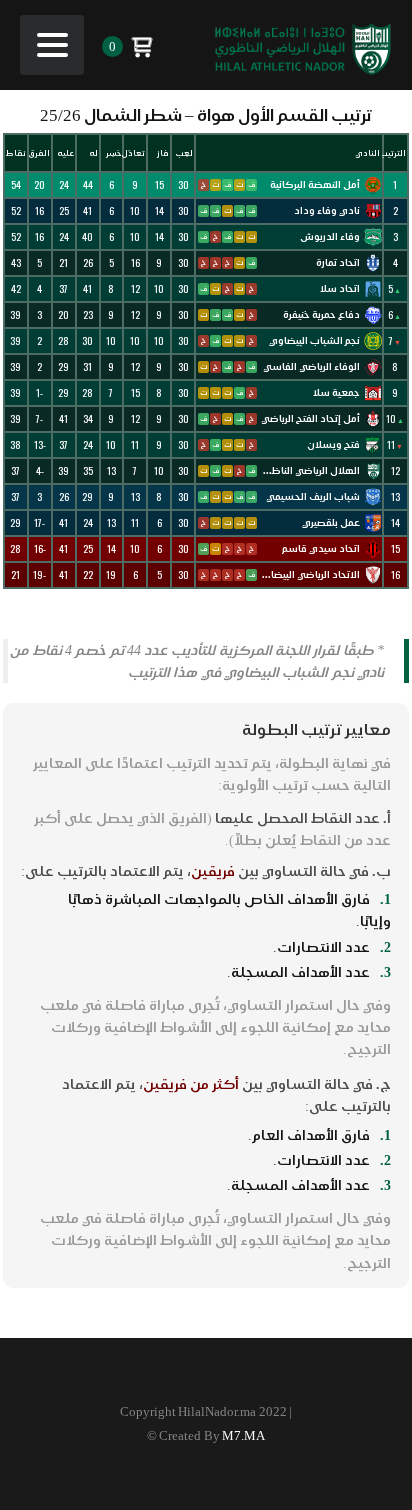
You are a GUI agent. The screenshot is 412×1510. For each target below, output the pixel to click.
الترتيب (395, 153)
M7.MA (243, 1435)
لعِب (184, 153)
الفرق (39, 153)
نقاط (16, 153)
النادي (368, 153)
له (93, 153)
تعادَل (134, 153)
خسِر (113, 153)
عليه (65, 153)
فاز (163, 153)
